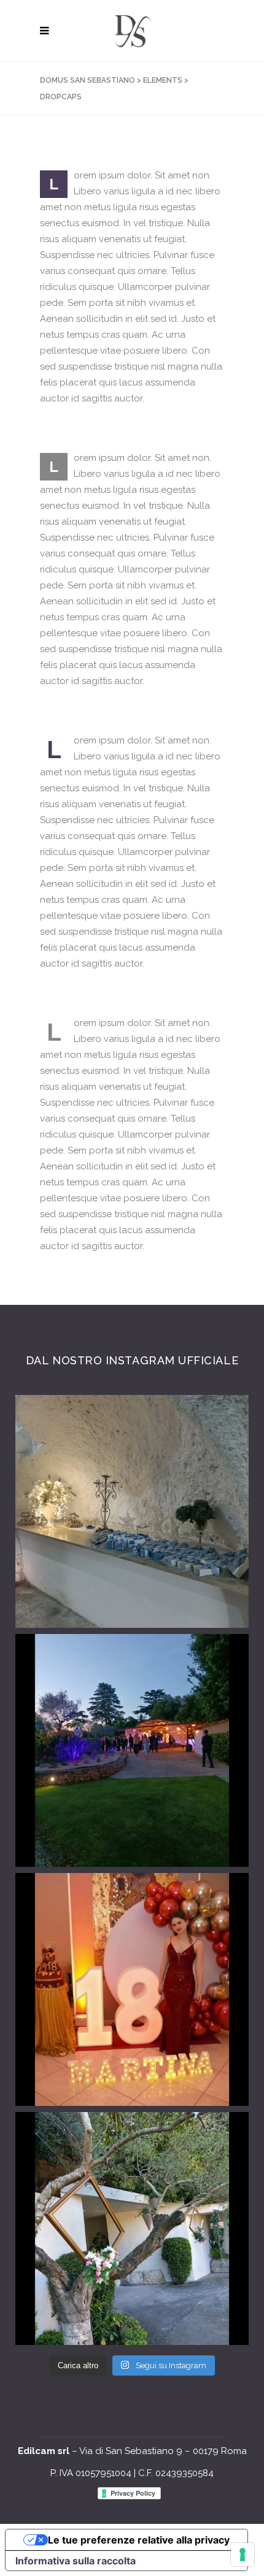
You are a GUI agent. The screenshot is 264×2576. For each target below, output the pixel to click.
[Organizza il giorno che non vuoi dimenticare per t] (132, 1750)
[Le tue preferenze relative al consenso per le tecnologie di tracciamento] (243, 2555)
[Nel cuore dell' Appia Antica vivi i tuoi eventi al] (132, 1511)
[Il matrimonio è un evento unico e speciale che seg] (132, 2228)
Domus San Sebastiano (87, 80)
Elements (163, 80)
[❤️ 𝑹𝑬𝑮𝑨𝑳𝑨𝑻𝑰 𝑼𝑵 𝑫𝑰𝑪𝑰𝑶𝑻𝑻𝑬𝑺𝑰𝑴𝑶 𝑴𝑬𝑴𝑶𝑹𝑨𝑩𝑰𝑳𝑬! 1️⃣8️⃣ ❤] (132, 1989)
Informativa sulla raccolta (76, 2561)
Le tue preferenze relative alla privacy (139, 2540)
